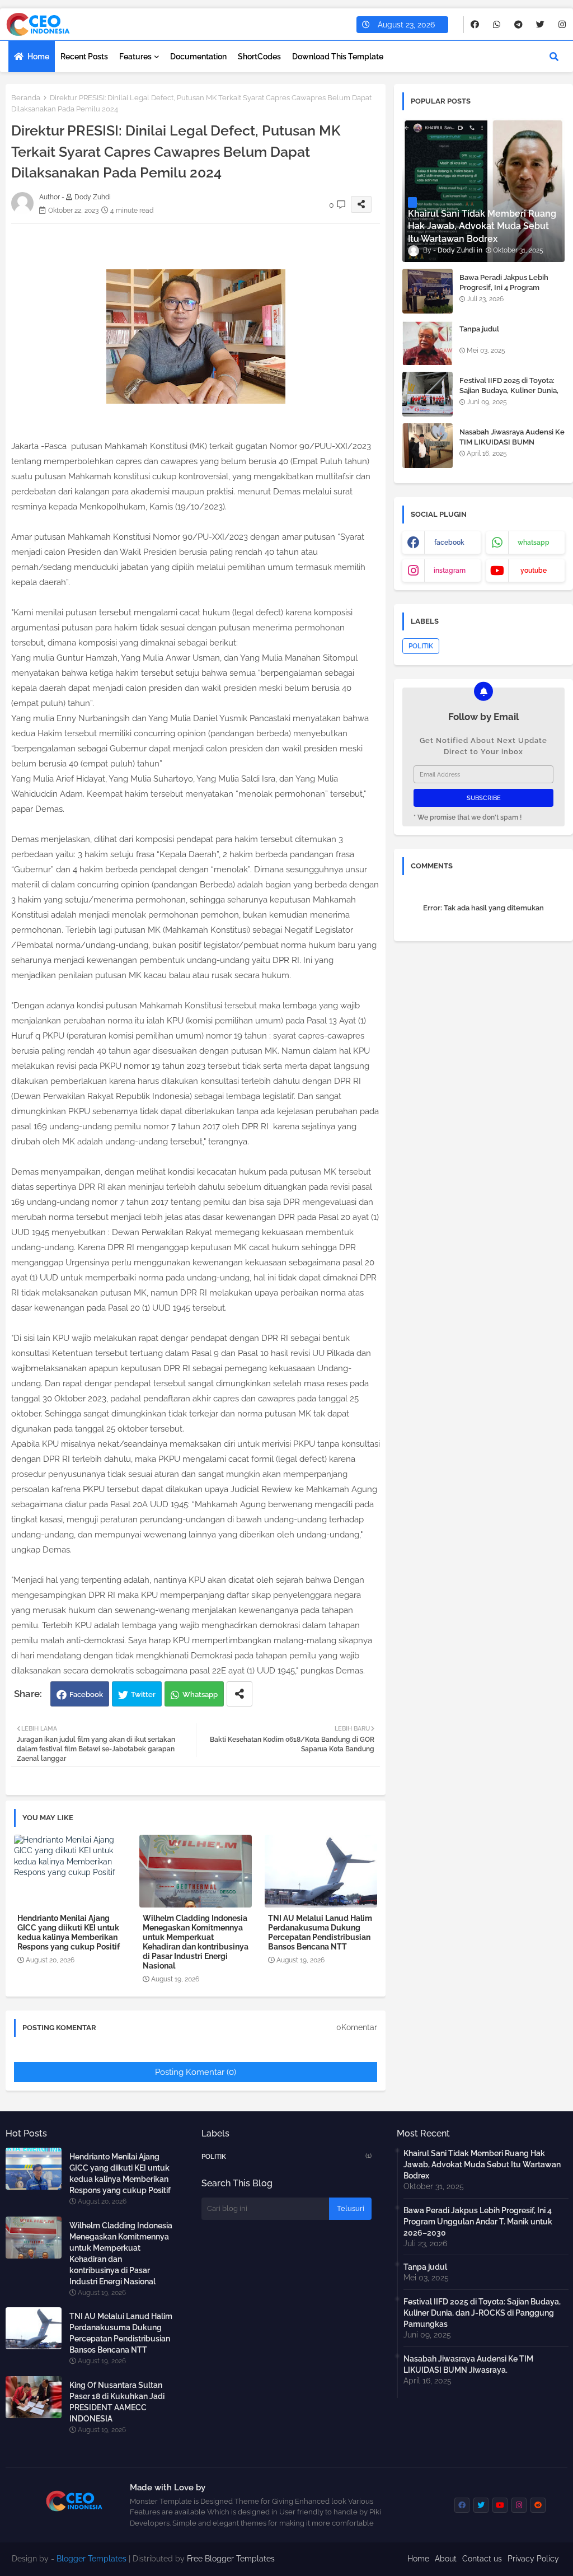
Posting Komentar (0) (196, 2072)
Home (38, 57)
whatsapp (534, 543)
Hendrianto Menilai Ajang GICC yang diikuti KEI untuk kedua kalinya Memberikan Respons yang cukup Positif (69, 1932)
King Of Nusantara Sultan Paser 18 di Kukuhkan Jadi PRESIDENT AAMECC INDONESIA (117, 2402)
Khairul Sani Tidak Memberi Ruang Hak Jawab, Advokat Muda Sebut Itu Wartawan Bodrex (482, 2164)
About (446, 2559)
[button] (554, 57)
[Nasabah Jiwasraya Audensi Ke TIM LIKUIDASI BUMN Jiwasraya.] (428, 446)
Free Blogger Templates (231, 2559)
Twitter (143, 1694)
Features (135, 57)
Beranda (26, 98)
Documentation (198, 57)
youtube (534, 571)
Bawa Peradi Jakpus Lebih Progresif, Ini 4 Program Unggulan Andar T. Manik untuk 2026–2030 (504, 293)
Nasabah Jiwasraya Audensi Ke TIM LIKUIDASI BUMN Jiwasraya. (512, 442)
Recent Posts (84, 57)
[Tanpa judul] (428, 343)
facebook (449, 543)
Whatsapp (200, 1694)
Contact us (482, 2559)
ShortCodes (259, 57)
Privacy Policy (533, 2559)
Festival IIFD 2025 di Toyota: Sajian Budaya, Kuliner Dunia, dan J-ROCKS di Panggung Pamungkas (509, 396)
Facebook (86, 1694)
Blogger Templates (91, 2559)
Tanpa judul (479, 329)
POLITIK (421, 646)
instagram (450, 571)
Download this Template (338, 57)
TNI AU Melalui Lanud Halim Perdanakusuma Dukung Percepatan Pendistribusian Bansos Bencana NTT (320, 1932)
